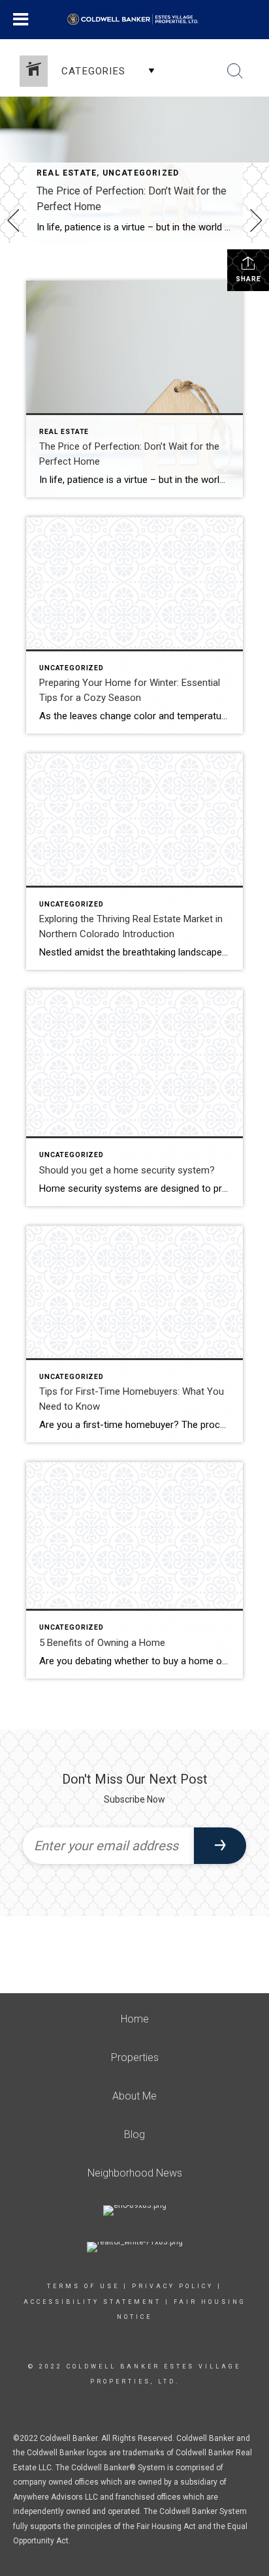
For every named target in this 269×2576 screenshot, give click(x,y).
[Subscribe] (220, 1846)
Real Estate (67, 173)
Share (248, 279)
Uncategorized (141, 173)
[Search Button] (235, 71)
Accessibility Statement (92, 2302)
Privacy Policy (173, 2286)
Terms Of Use (83, 2286)
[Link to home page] (135, 20)
